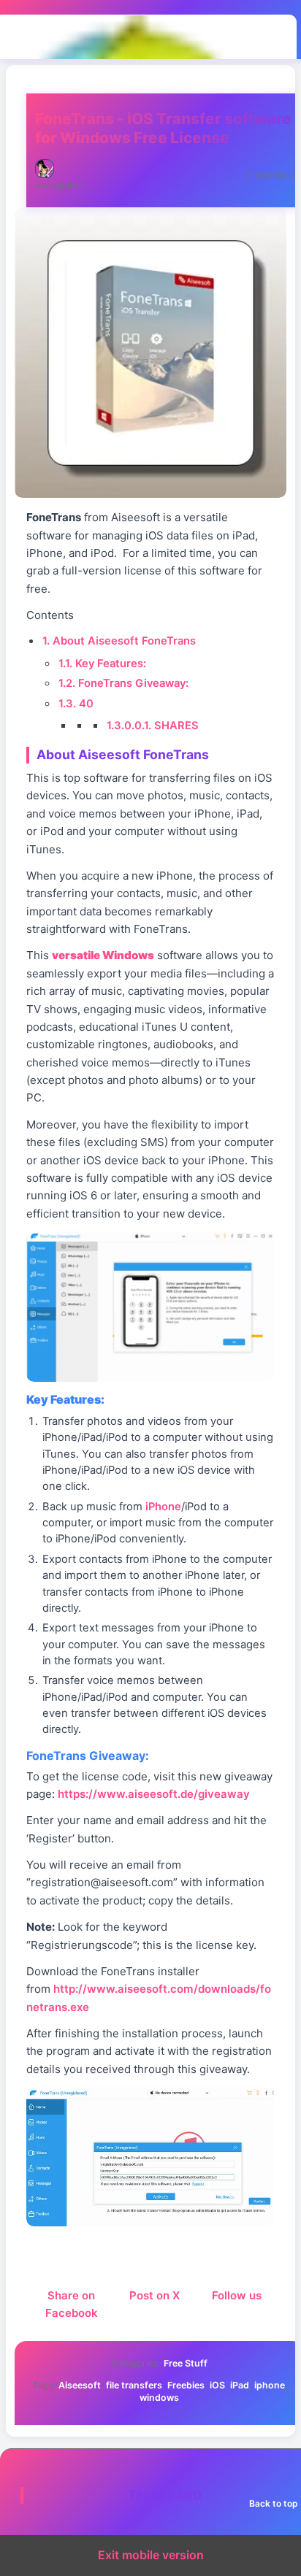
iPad (240, 2385)
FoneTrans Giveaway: (123, 683)
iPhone (163, 1507)
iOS (217, 2385)
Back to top (274, 2503)
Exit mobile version (151, 2555)
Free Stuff (186, 2363)
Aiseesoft (80, 2385)
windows (159, 2398)
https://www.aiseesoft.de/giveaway (154, 1794)
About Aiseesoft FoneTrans (119, 641)
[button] (150, 1307)
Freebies (186, 2385)
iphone (270, 2385)
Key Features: (102, 664)
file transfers (134, 2385)
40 (76, 704)
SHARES (153, 726)
